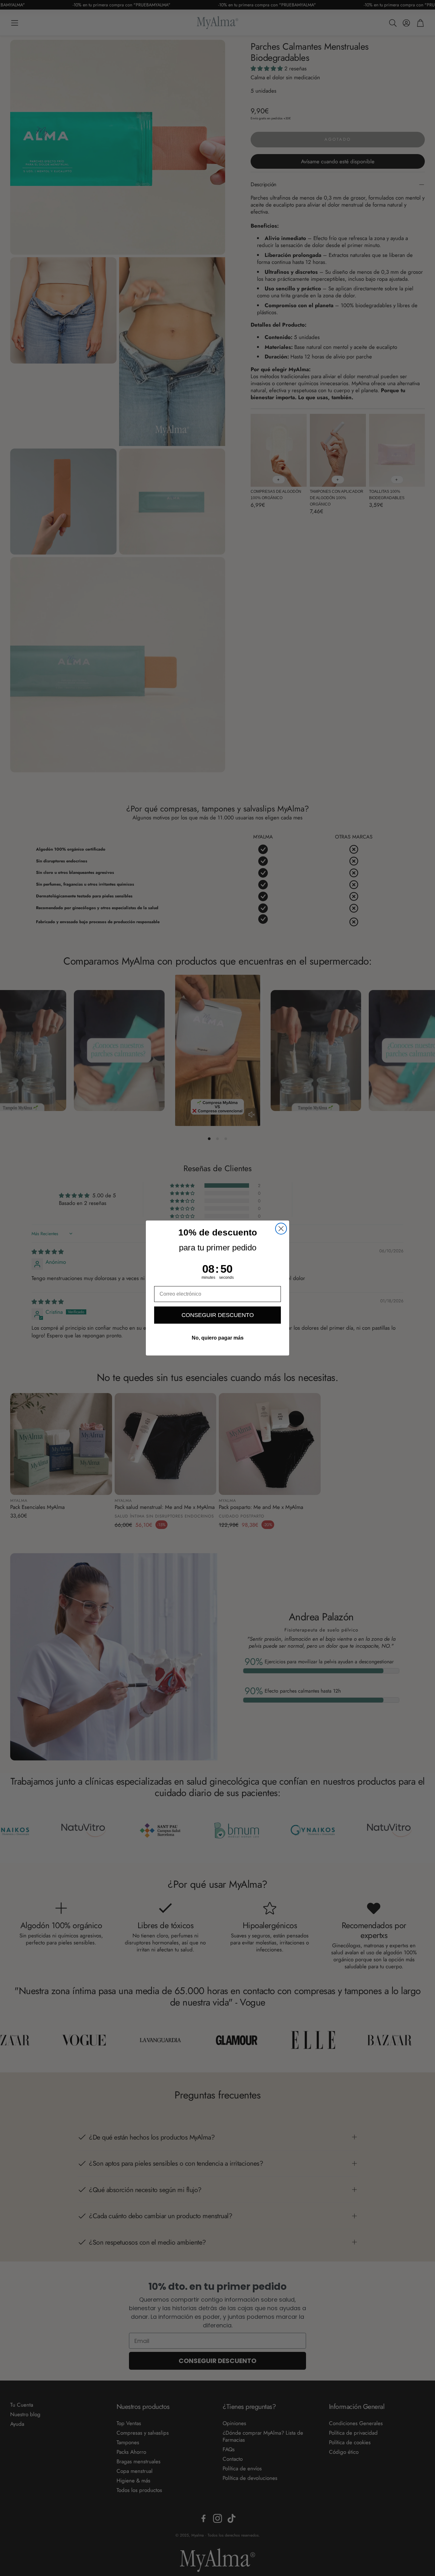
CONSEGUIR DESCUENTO (218, 1315)
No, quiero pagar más (218, 1338)
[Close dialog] (281, 1229)
